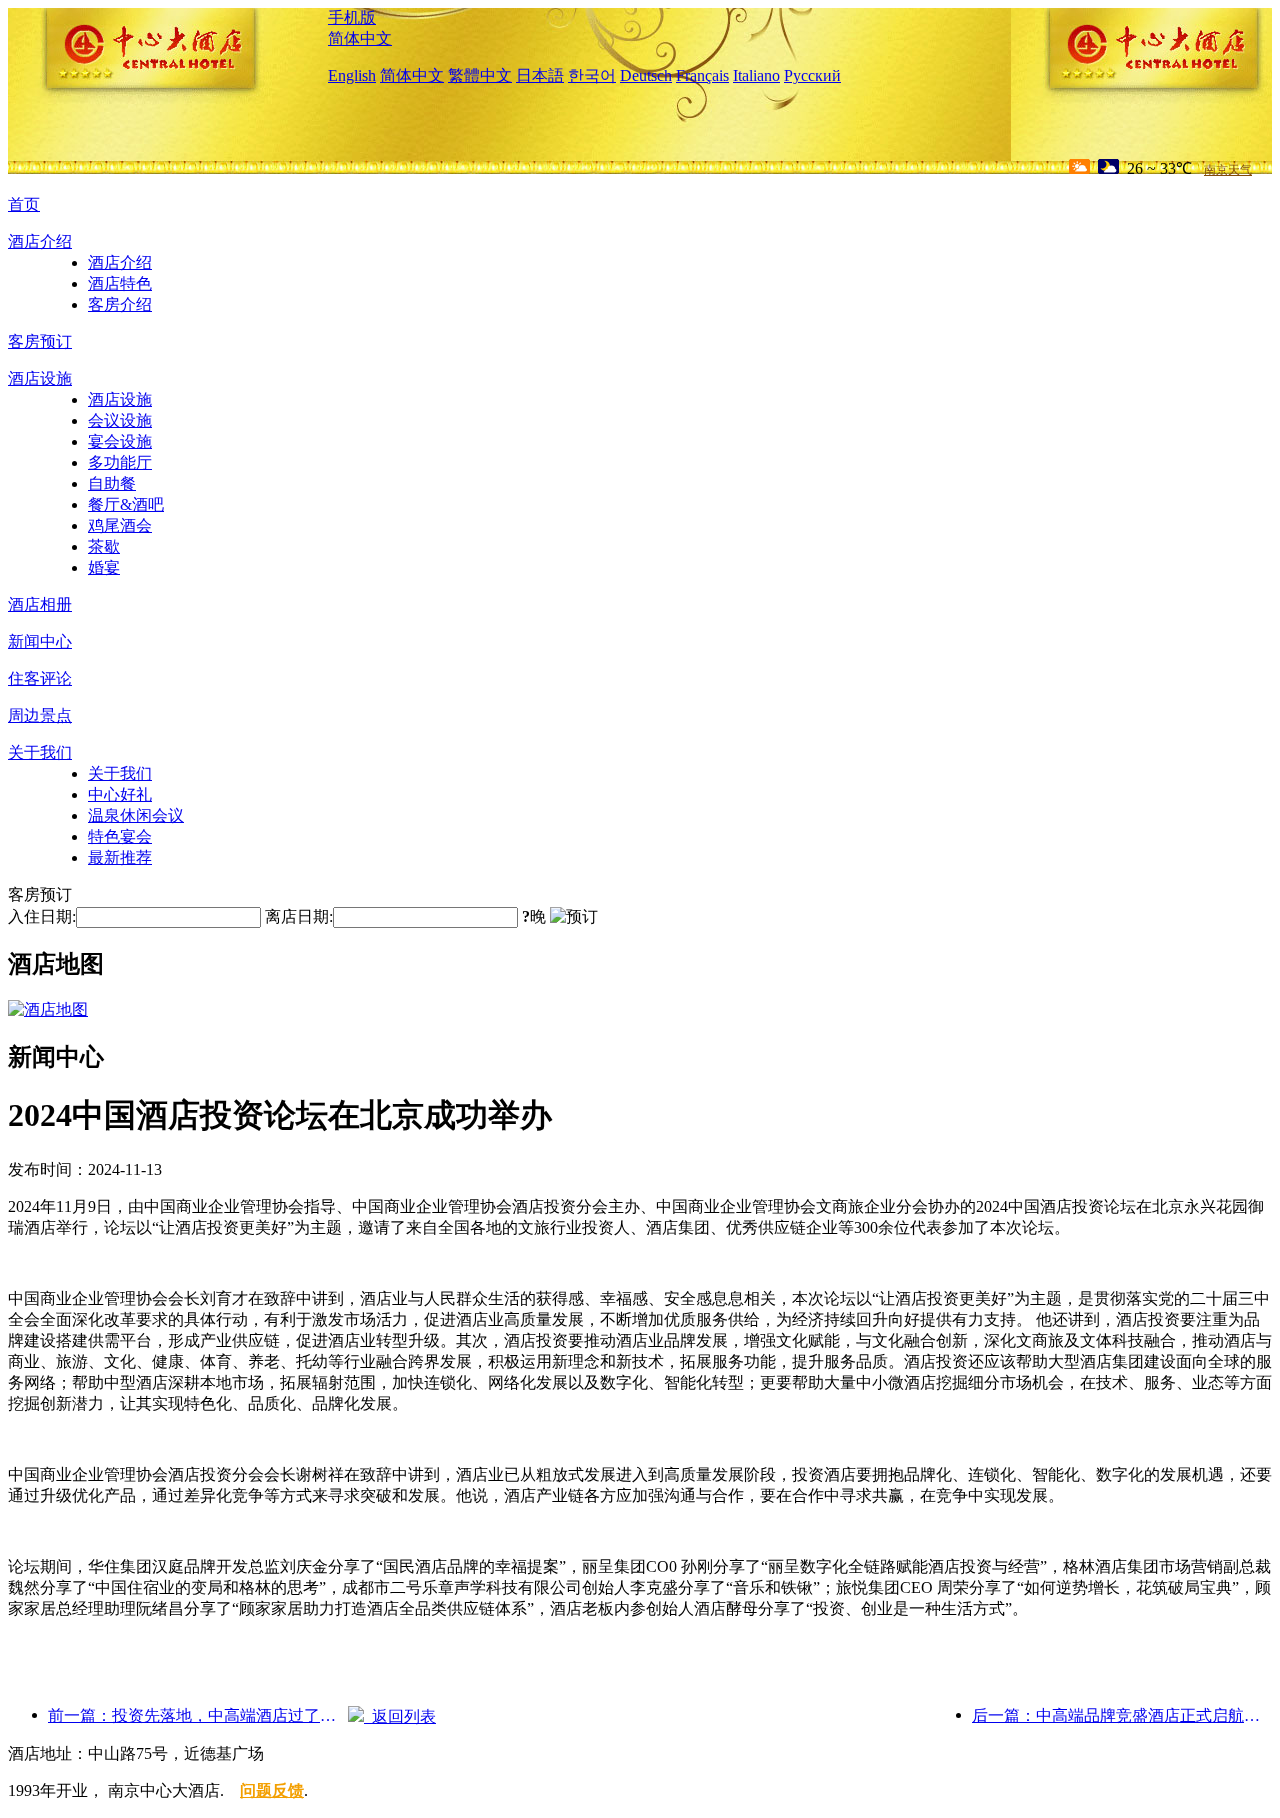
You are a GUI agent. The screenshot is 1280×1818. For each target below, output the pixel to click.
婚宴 (104, 567)
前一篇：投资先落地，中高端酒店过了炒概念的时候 (198, 1715)
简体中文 (360, 38)
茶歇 (104, 546)
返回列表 (400, 1716)
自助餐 (112, 483)
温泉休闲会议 (136, 815)
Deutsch (646, 75)
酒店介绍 (40, 241)
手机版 (352, 17)
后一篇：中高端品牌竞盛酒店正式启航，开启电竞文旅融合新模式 (1122, 1715)
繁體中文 (480, 75)
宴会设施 (120, 441)
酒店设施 (40, 378)
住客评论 (40, 678)
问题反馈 (272, 1790)
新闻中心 (40, 641)
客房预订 (40, 341)
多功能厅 (120, 462)
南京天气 (1228, 170)
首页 (24, 204)
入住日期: (42, 916)
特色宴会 (120, 836)
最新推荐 (120, 857)
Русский (812, 75)
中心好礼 (120, 794)
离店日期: (299, 916)
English (352, 75)
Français (702, 75)
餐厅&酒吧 (126, 504)
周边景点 (40, 715)
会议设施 (120, 420)
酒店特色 (120, 283)
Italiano (756, 75)
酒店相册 (40, 604)
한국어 (592, 75)
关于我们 (40, 752)
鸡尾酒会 (120, 525)
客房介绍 (120, 304)
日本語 (540, 75)
